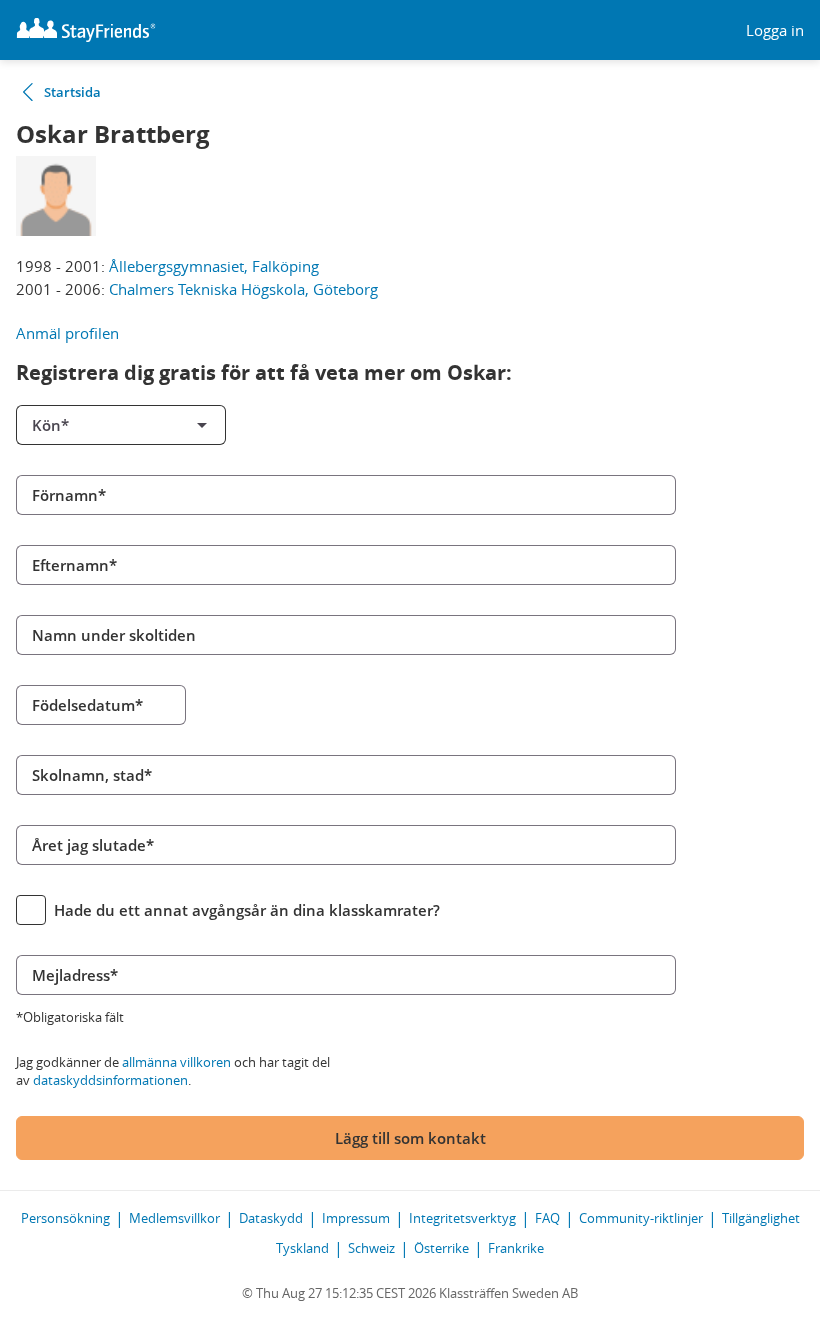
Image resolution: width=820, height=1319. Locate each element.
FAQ (547, 1218)
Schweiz (371, 1248)
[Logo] (86, 30)
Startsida (72, 92)
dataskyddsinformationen (110, 1080)
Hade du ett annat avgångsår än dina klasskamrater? (247, 910)
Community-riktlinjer (641, 1218)
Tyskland (302, 1248)
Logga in (775, 30)
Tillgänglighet (761, 1218)
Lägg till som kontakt (410, 1138)
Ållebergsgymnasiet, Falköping (214, 266)
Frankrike (516, 1248)
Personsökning (65, 1218)
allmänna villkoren (176, 1062)
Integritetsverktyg (462, 1218)
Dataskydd (271, 1218)
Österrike (441, 1248)
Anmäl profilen (67, 333)
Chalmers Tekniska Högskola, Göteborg (243, 289)
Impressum (356, 1218)
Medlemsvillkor (174, 1218)
